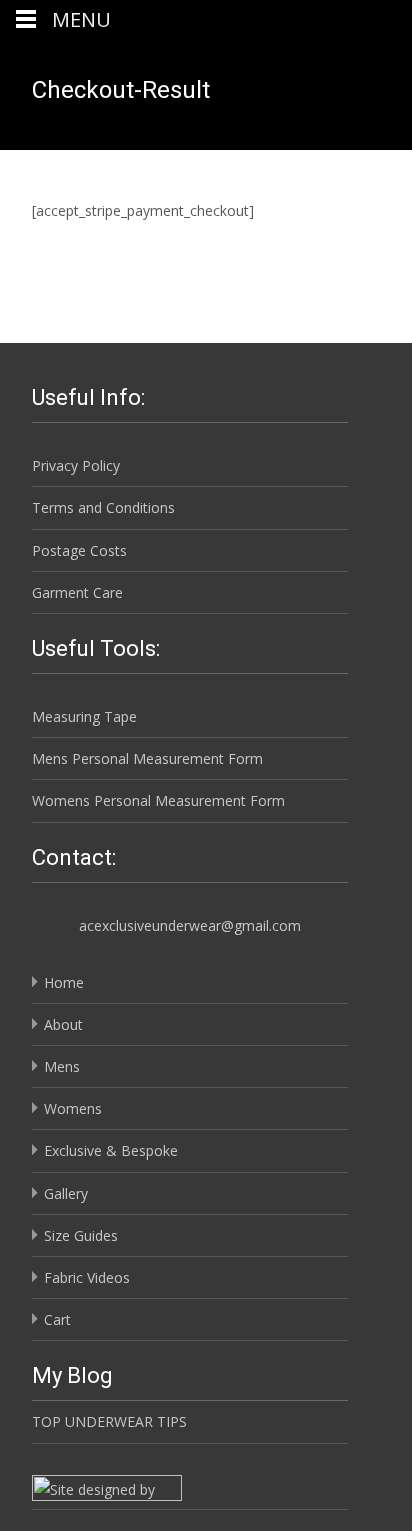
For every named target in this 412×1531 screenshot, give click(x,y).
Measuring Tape (84, 716)
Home (64, 982)
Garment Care (77, 592)
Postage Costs (79, 550)
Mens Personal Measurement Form (147, 758)
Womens (73, 1108)
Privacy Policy (76, 465)
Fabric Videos (87, 1277)
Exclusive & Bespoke (111, 1150)
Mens (62, 1066)
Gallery (66, 1193)
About (63, 1024)
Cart (57, 1319)
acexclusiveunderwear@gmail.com (190, 925)
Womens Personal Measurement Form (158, 800)
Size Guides (81, 1235)
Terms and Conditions (103, 507)
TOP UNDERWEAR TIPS (109, 1421)
